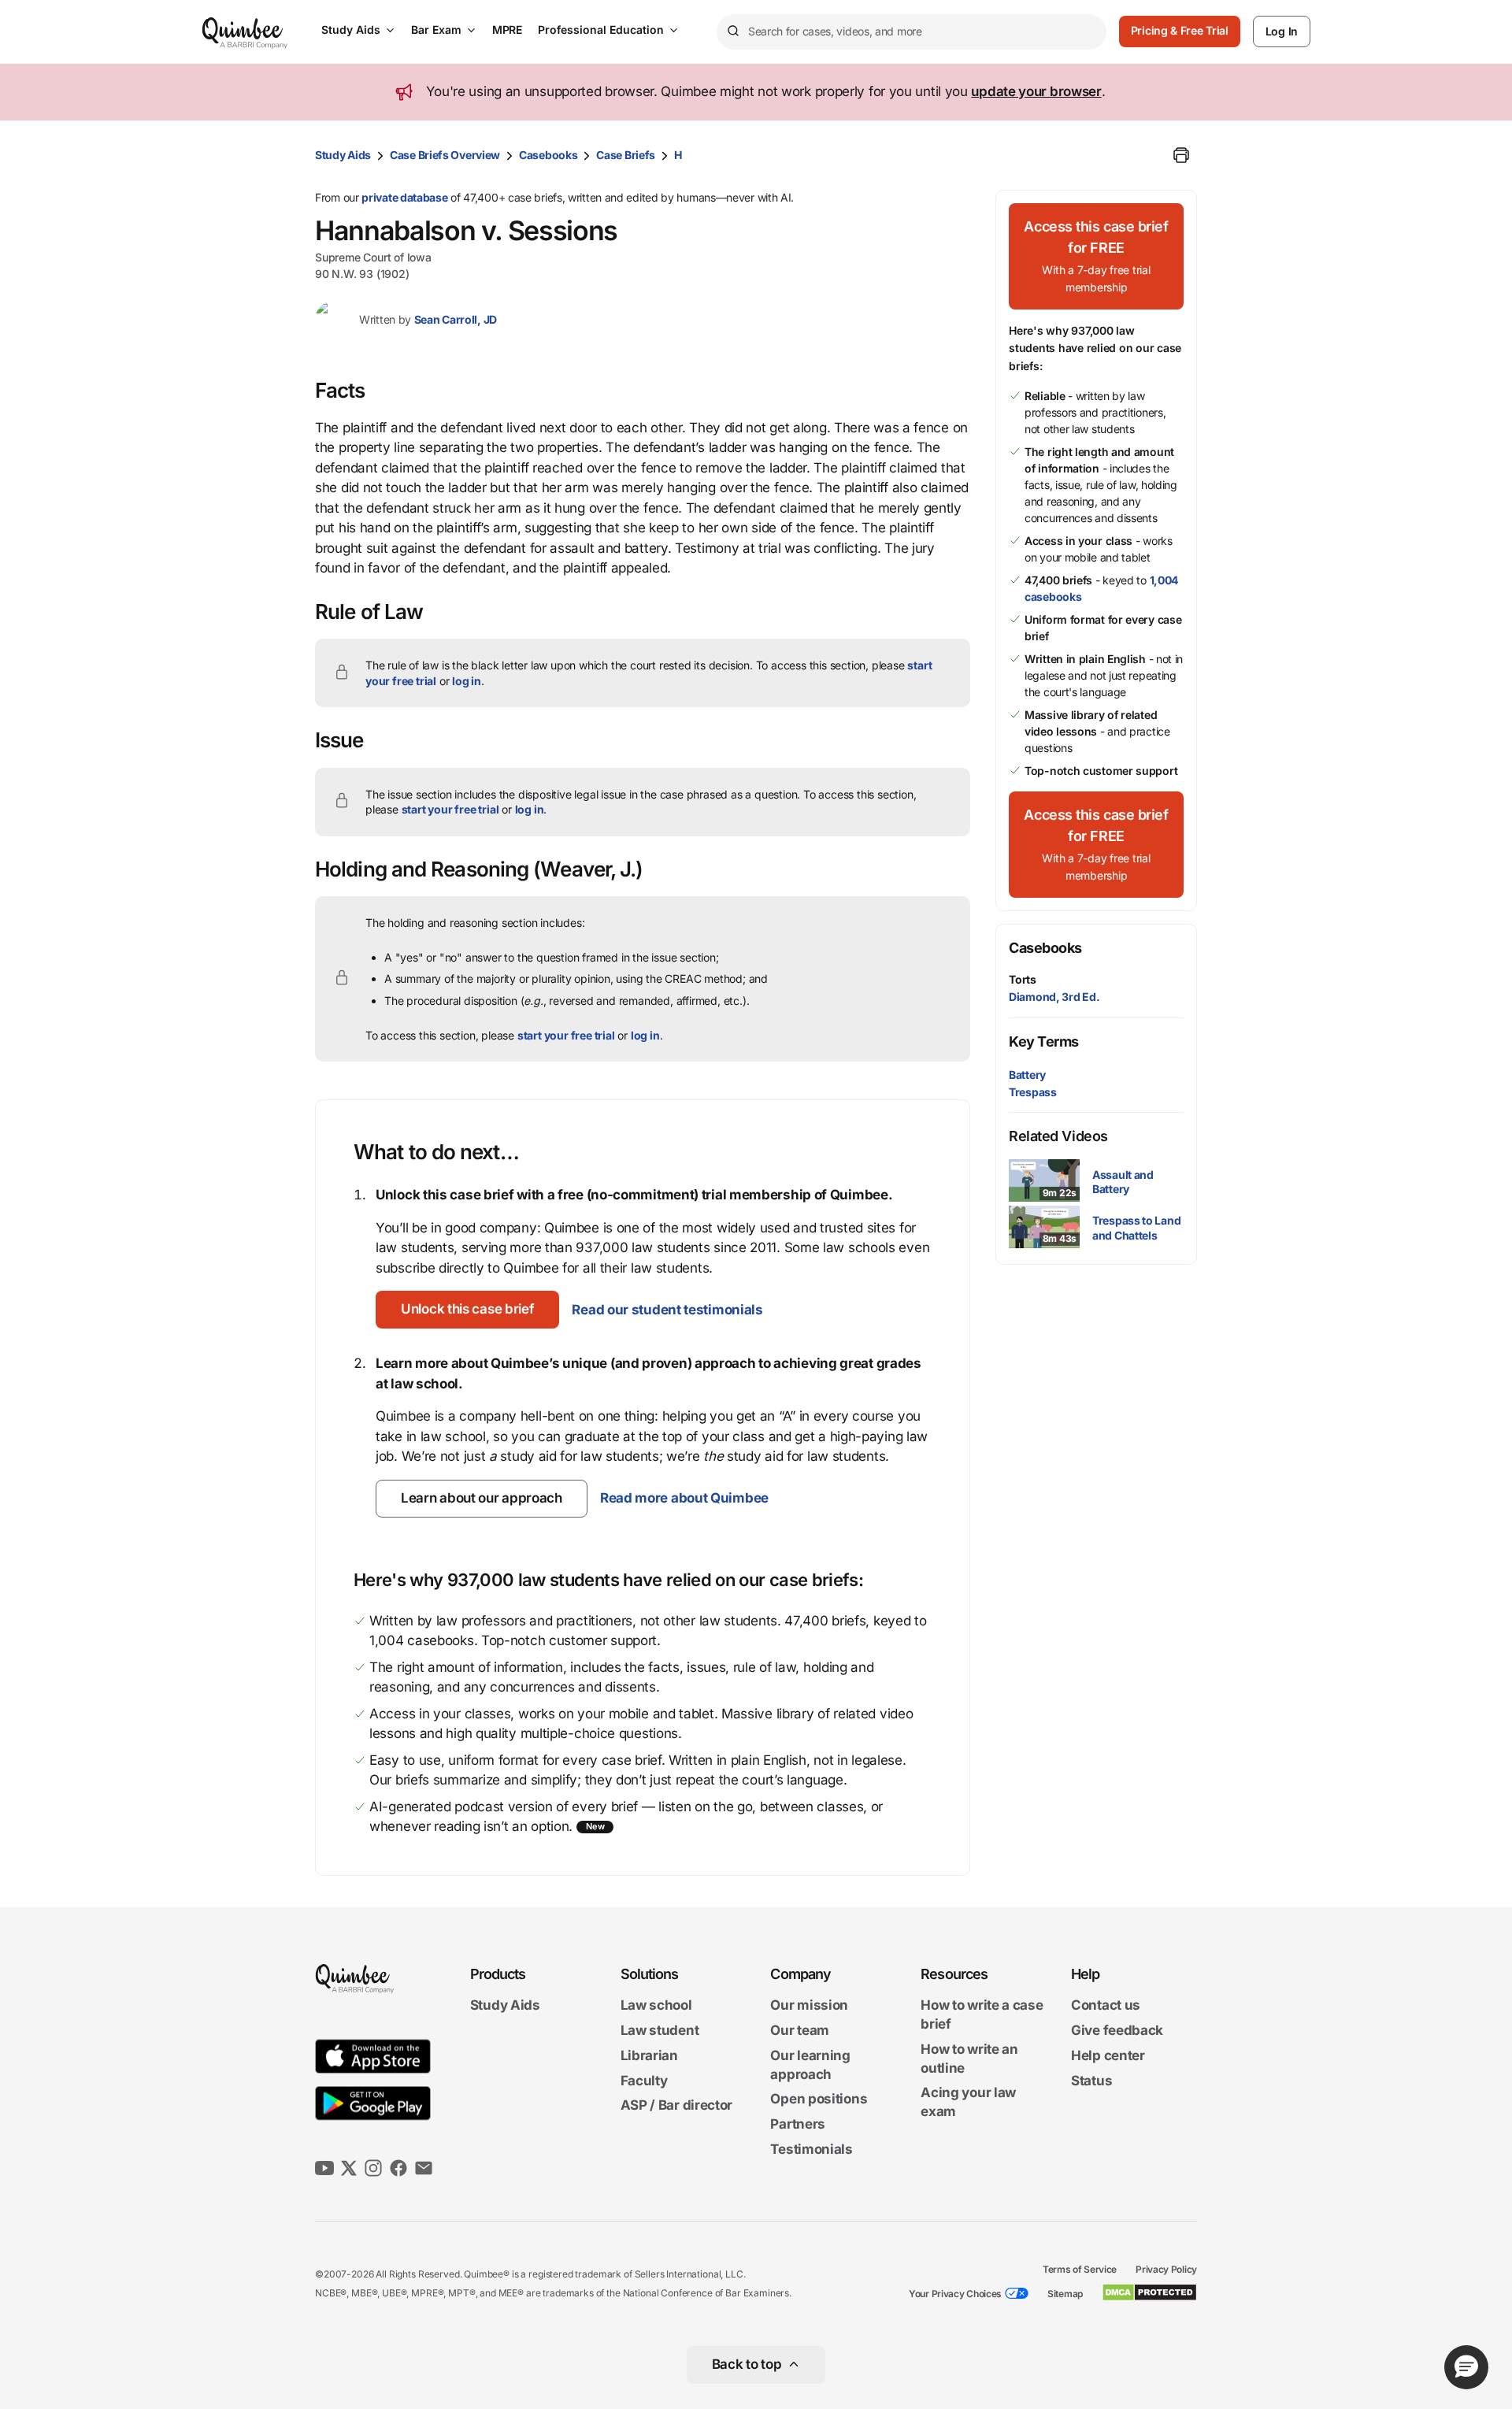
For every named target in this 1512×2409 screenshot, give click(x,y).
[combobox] (912, 32)
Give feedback (1117, 2030)
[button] (467, 1310)
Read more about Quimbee (684, 1498)
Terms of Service (1080, 2269)
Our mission (809, 2006)
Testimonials (811, 2149)
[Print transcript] (1181, 155)
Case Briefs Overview (445, 155)
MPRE (507, 30)
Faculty (644, 2081)
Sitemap (1065, 2294)
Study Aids (351, 30)
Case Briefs (626, 155)
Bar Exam (436, 30)
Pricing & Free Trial (1180, 30)
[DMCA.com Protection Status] (1149, 2292)
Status (1091, 2081)
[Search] (732, 32)
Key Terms (1044, 1041)
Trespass (1033, 1092)
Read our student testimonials (667, 1310)
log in (467, 681)
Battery (1027, 1075)
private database (404, 197)
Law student (660, 2030)
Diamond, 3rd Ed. (1054, 997)
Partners (798, 2124)
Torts (1023, 979)
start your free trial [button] (450, 809)
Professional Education (601, 30)
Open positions (819, 2100)
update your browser (1036, 91)
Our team (800, 2030)
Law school (656, 2006)
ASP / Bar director (677, 2106)
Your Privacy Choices (955, 2294)
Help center (1108, 2055)
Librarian (649, 2055)
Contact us (1106, 2006)
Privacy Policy (1166, 2269)
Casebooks (548, 155)
